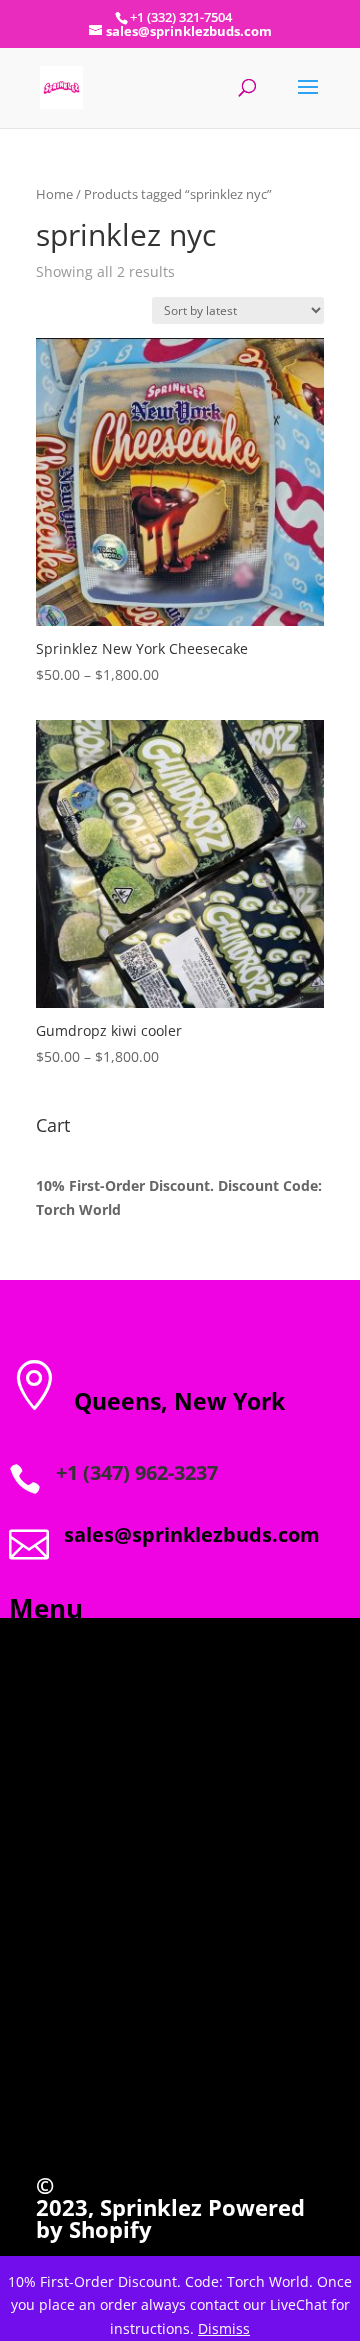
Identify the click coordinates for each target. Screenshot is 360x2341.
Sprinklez (148, 2207)
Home (54, 194)
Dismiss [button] (224, 2328)
